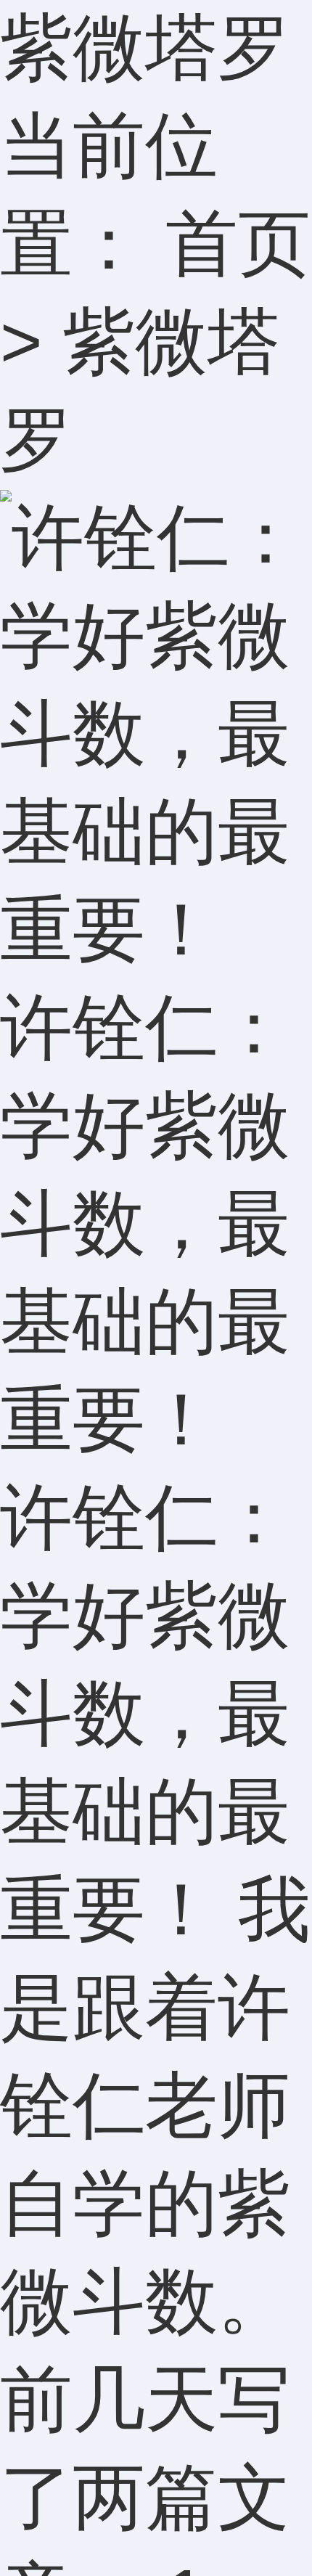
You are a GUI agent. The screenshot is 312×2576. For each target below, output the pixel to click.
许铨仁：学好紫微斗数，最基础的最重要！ (145, 1223)
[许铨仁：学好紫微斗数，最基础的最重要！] (156, 929)
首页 (238, 243)
